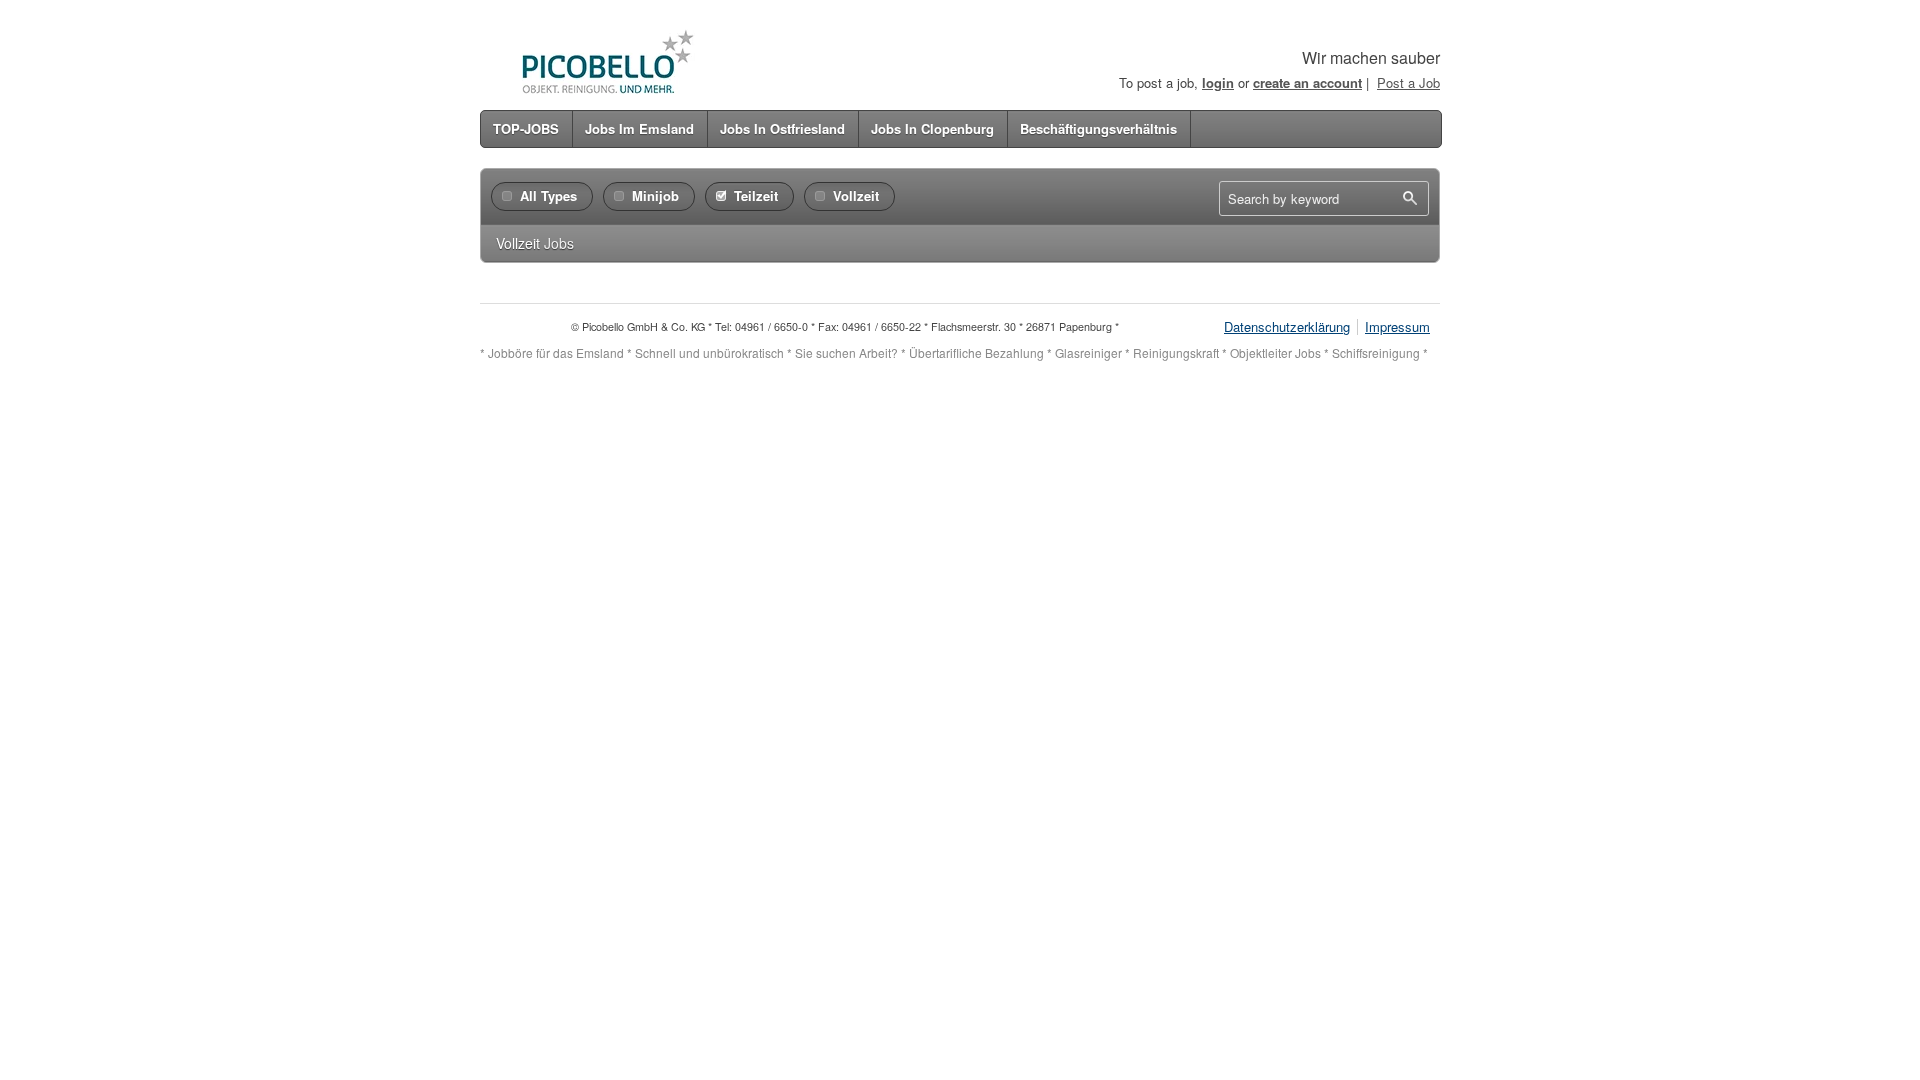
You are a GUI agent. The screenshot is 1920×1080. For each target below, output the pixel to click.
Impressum (1397, 326)
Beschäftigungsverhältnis (1098, 128)
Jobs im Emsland (639, 128)
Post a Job (1408, 82)
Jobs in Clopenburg (932, 128)
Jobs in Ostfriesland (782, 128)
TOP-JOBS (526, 128)
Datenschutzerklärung (1287, 326)
